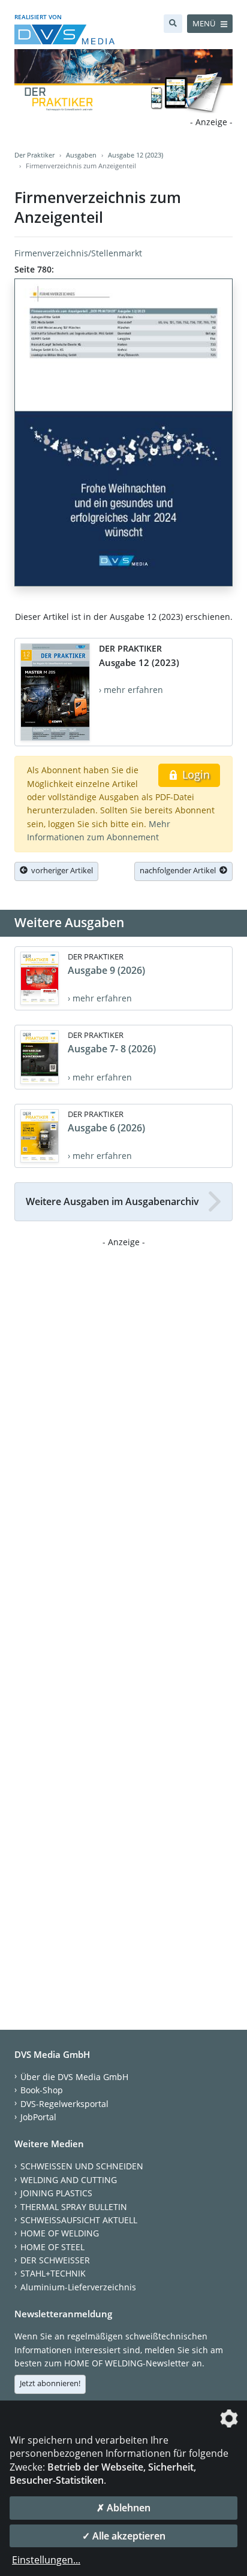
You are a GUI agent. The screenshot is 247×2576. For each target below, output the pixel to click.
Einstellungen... (46, 2560)
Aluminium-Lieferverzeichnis (78, 2287)
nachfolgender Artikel (180, 870)
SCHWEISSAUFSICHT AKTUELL (79, 2220)
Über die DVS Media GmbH (74, 2077)
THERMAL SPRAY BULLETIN (74, 2207)
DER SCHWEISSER (55, 2260)
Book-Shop (42, 2090)
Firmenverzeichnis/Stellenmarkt (78, 253)
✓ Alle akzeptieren (124, 2536)
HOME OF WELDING (60, 2233)
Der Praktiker (34, 155)
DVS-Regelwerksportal (64, 2104)
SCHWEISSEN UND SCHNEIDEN (82, 2166)
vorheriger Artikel (60, 870)
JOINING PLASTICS (56, 2193)
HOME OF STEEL (52, 2247)
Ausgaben (81, 155)
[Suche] (173, 24)
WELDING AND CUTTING (69, 2180)
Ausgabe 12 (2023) (135, 155)
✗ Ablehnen (123, 2508)
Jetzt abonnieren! (50, 2383)
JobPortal (38, 2117)
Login (195, 774)
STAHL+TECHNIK (53, 2273)
